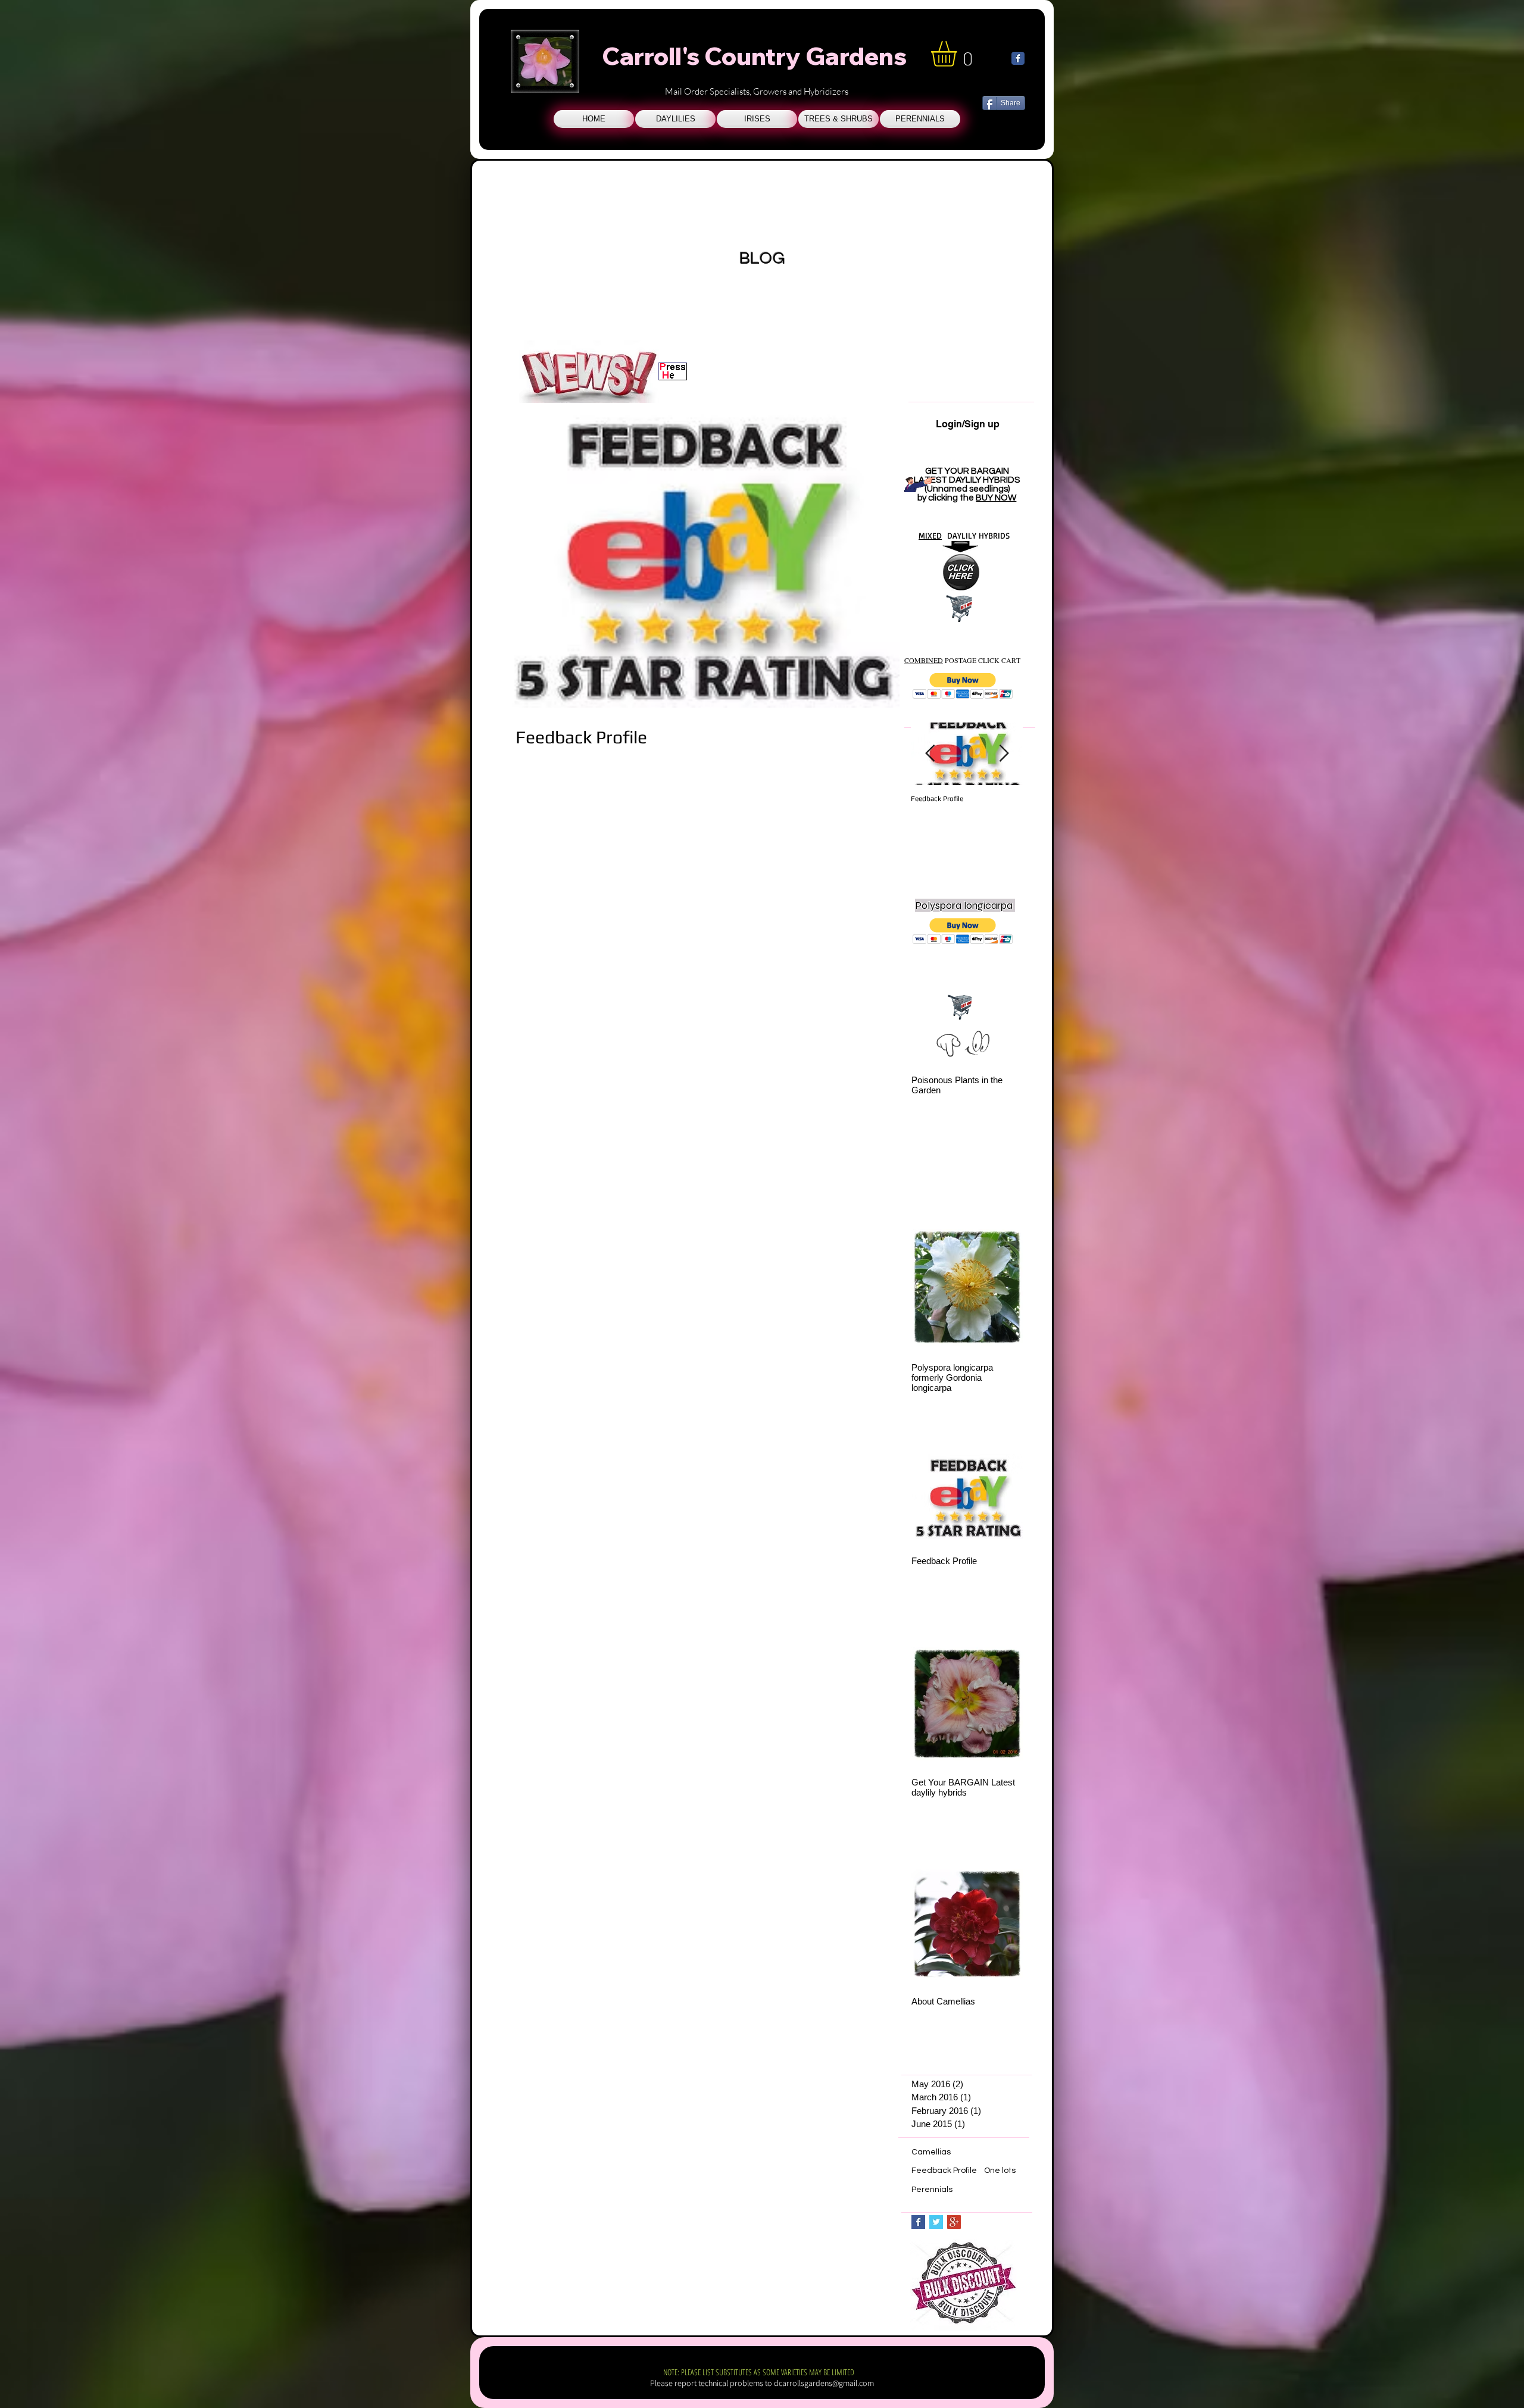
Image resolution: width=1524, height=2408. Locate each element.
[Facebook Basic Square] (918, 2222)
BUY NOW (996, 498)
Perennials (932, 2190)
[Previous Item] (930, 754)
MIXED (930, 535)
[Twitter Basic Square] (936, 2222)
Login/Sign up (968, 424)
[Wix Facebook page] (1018, 58)
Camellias (931, 2152)
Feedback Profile (944, 2171)
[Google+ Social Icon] (954, 2222)
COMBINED (924, 660)
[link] (959, 54)
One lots (1000, 2171)
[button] (963, 686)
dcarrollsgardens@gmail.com (824, 2383)
